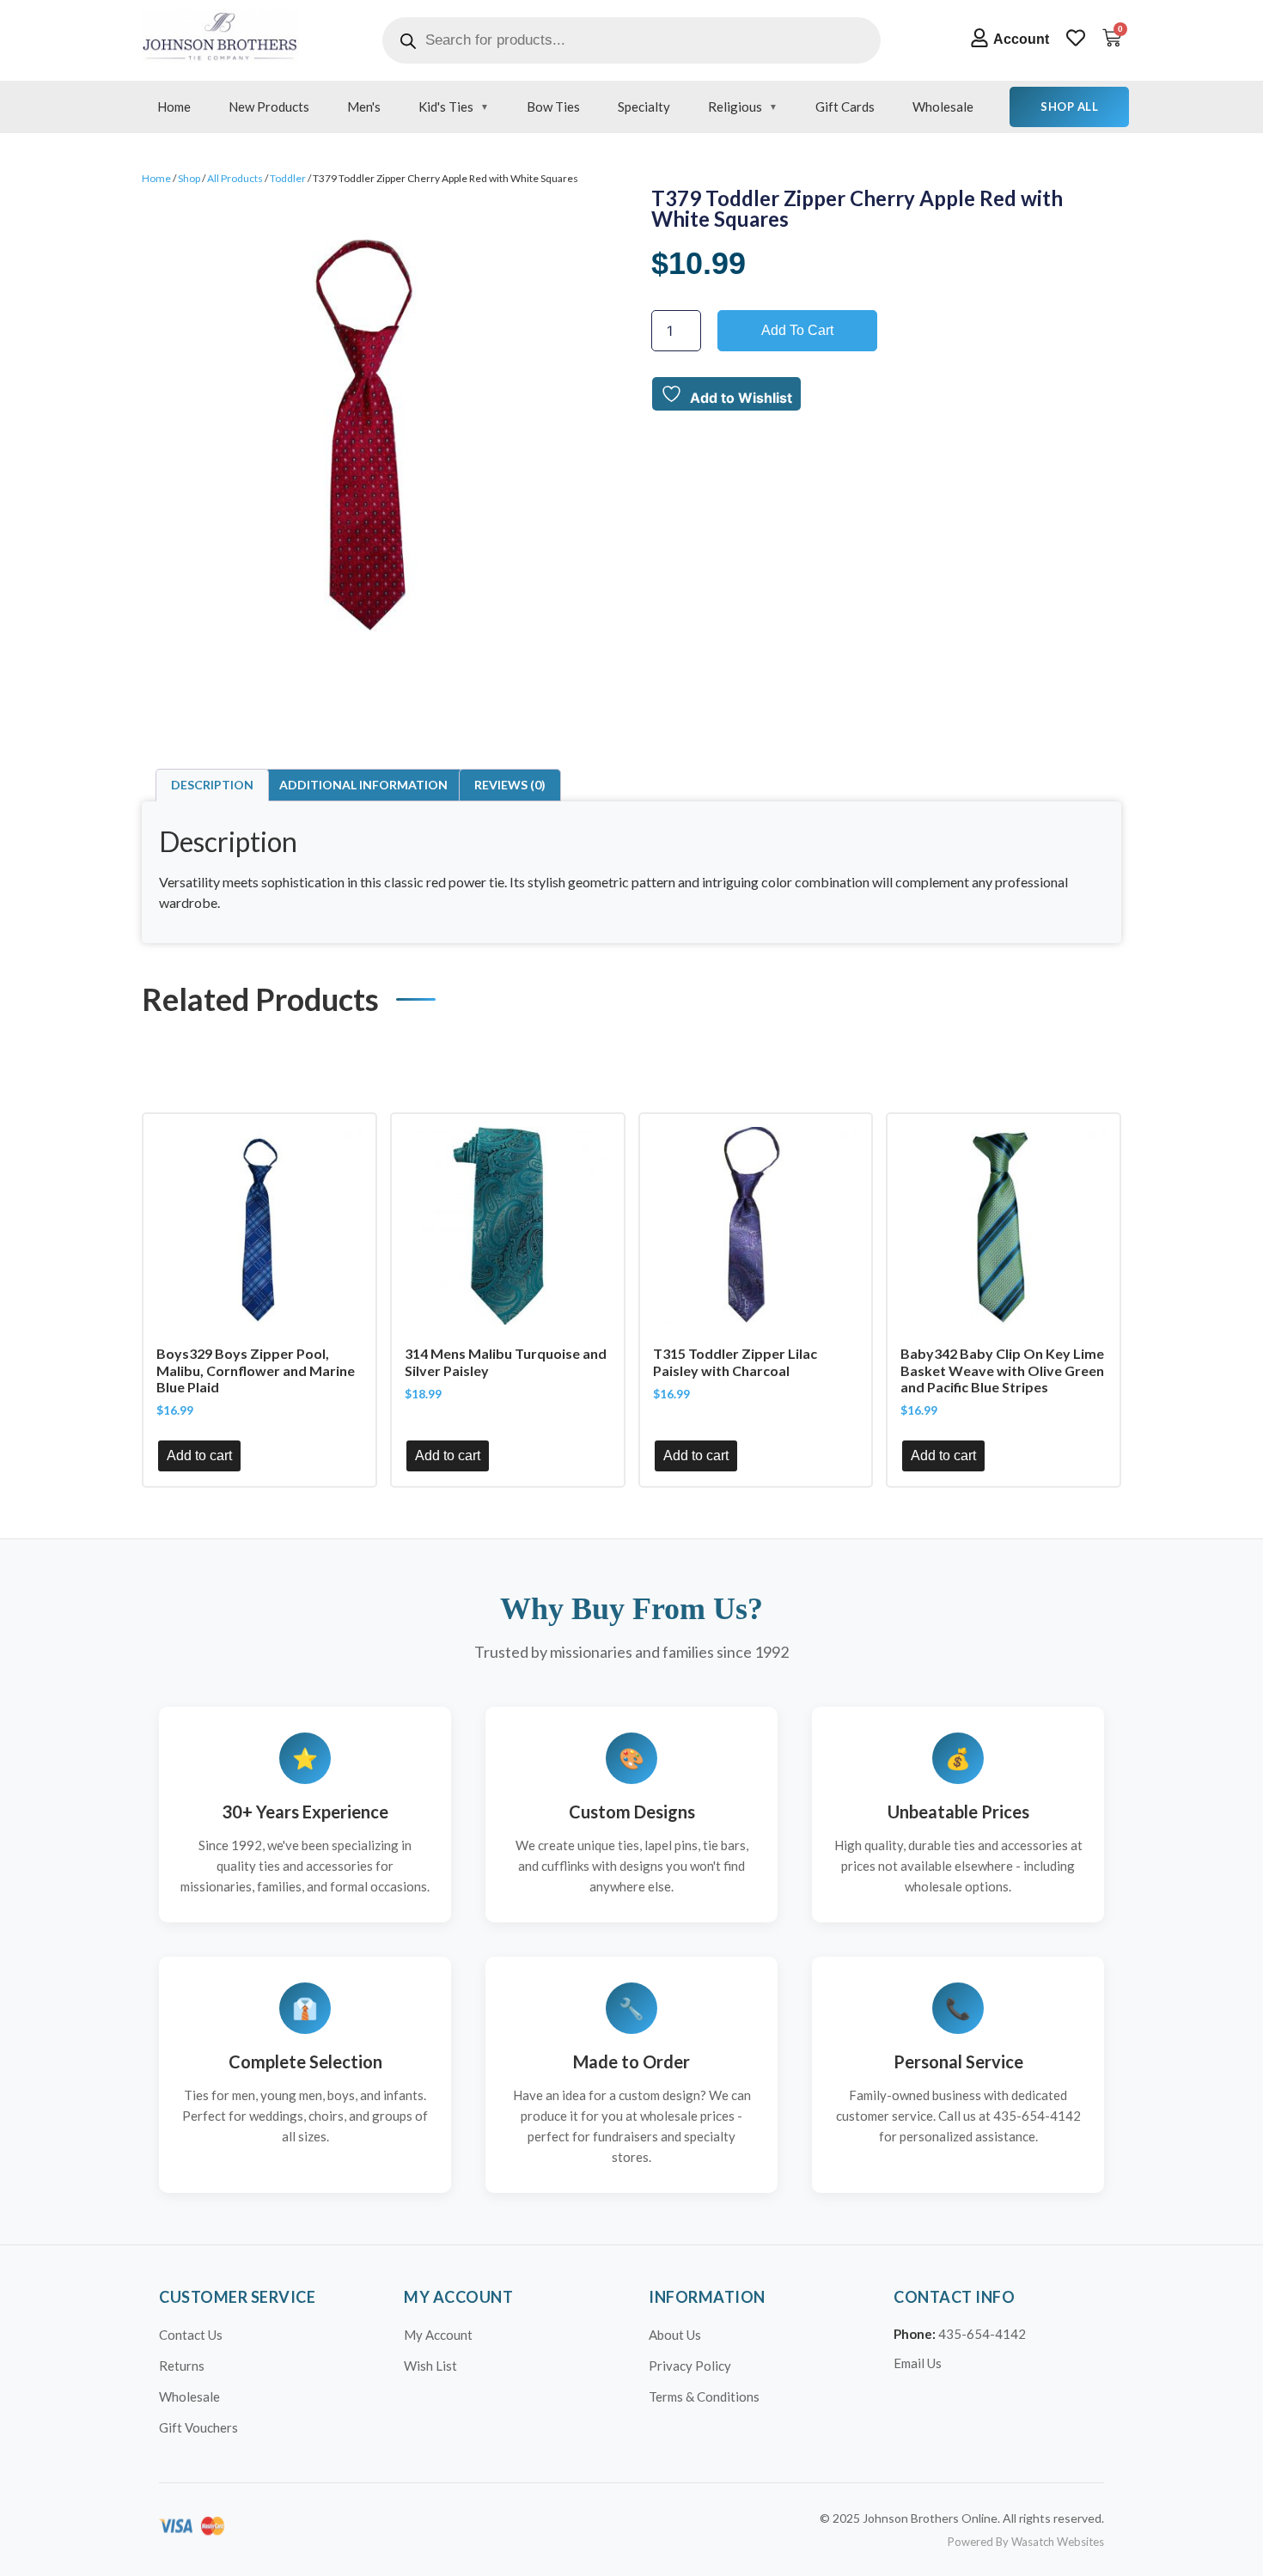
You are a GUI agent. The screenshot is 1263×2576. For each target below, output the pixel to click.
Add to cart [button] (199, 1455)
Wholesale (943, 107)
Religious (735, 107)
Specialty (644, 107)
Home (174, 107)
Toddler (288, 178)
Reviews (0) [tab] (510, 785)
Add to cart (797, 330)
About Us (675, 2335)
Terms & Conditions (704, 2396)
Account (1021, 39)
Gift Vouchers (198, 2427)
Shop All (1069, 107)
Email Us (918, 2363)
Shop (189, 178)
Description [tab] (212, 785)
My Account (438, 2335)
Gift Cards (845, 107)
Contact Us (191, 2335)
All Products (235, 178)
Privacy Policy (690, 2366)
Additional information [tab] (363, 785)
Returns (182, 2366)
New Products (269, 107)
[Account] (979, 38)
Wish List (430, 2366)
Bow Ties (553, 107)
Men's (364, 107)
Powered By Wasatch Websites (1026, 2542)
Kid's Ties (446, 107)
